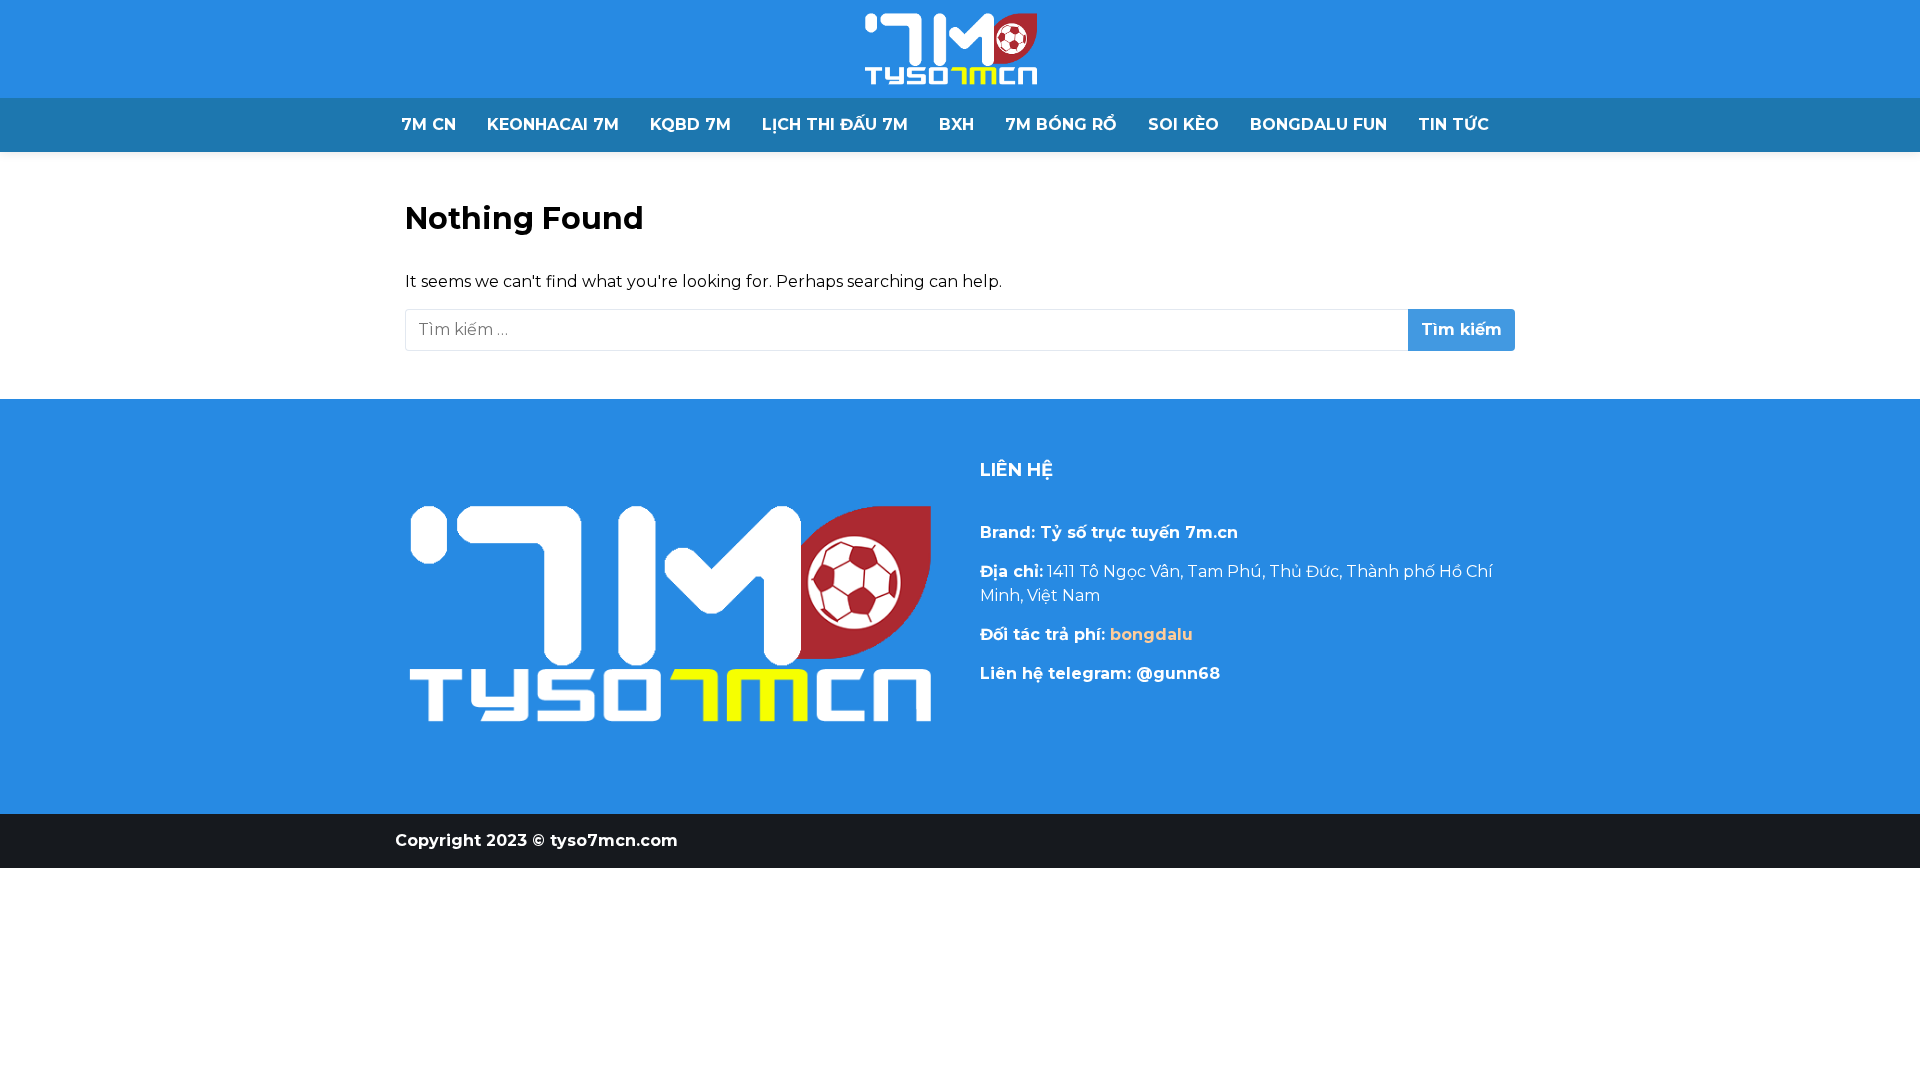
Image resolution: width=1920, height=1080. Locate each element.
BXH (956, 124)
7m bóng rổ (1061, 124)
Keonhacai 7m (553, 124)
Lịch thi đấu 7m (835, 124)
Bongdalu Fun (1318, 124)
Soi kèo (1183, 124)
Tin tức (1453, 124)
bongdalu (1151, 634)
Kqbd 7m (690, 124)
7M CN (428, 124)
